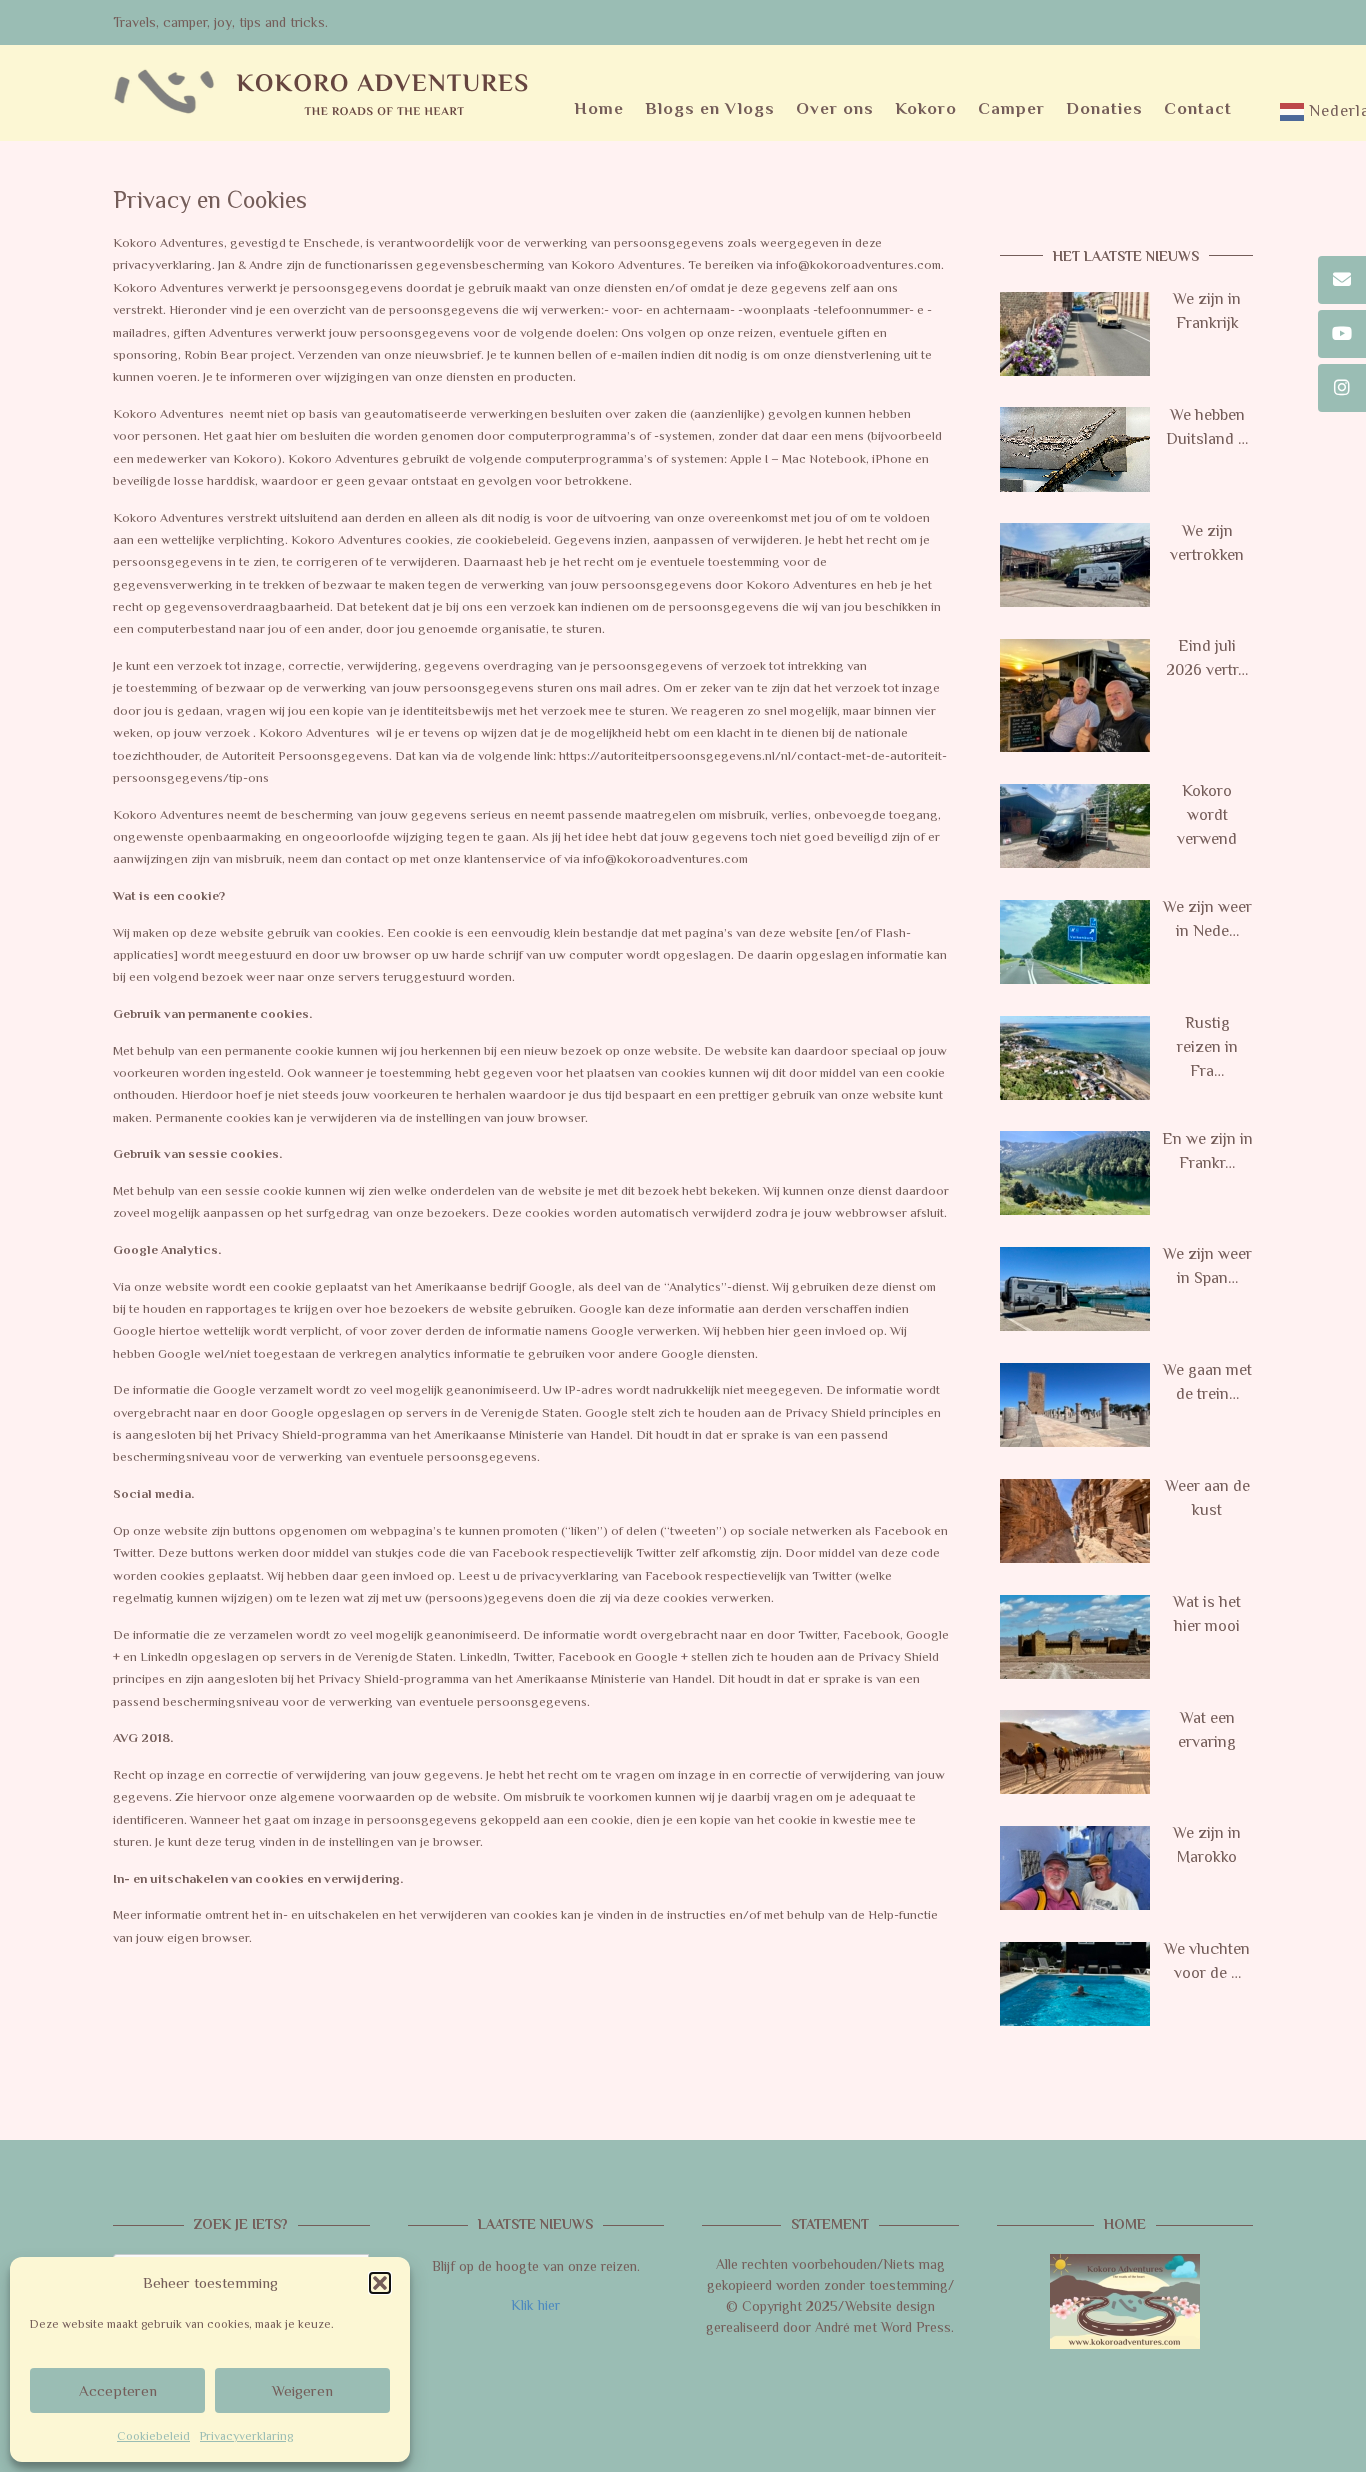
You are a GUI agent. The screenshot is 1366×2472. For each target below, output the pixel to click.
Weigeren (302, 2390)
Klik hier (535, 2305)
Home (599, 108)
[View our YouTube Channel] (1342, 334)
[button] (380, 2283)
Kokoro (926, 108)
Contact (1198, 108)
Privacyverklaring (246, 2436)
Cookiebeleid (153, 2436)
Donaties (1104, 108)
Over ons (835, 108)
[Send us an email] (1342, 280)
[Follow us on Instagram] (1342, 388)
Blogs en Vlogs (710, 108)
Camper (1011, 108)
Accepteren (118, 2390)
